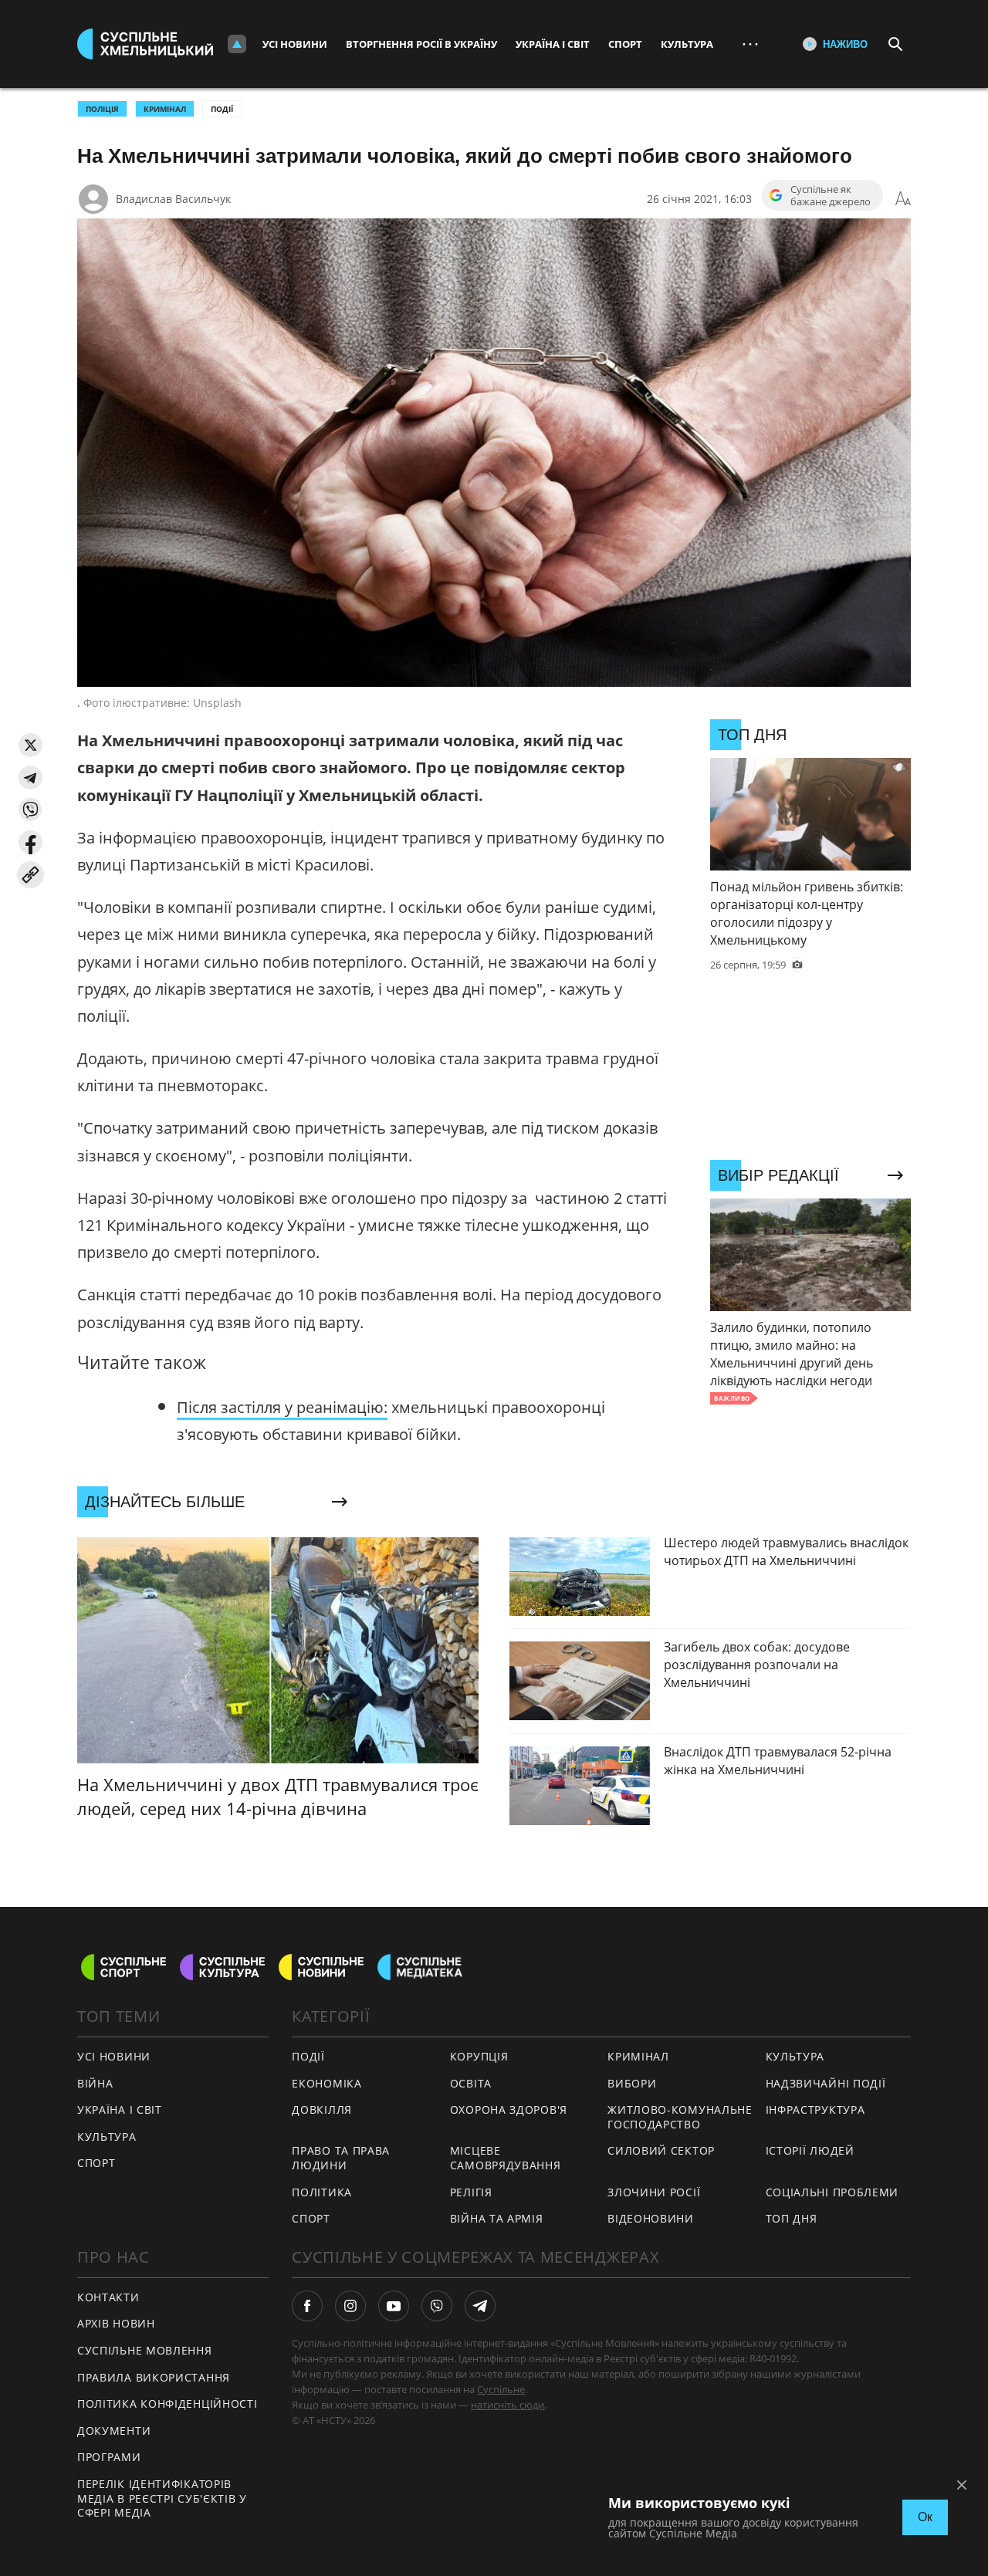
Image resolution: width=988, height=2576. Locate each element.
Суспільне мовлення (145, 2350)
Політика (322, 2192)
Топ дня (792, 2218)
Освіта (471, 2083)
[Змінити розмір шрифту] (903, 199)
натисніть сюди (508, 2405)
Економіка (327, 2083)
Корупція (479, 2056)
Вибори (632, 2083)
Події (222, 109)
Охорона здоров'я (509, 2109)
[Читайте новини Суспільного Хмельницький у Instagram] (350, 2306)
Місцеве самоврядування (506, 2158)
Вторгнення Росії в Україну (421, 44)
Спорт (625, 44)
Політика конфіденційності (167, 2404)
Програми (109, 2457)
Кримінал (638, 2056)
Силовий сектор (661, 2150)
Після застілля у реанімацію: (282, 1407)
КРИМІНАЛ (165, 109)
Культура (687, 44)
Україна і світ (553, 44)
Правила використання (154, 2377)
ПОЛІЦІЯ (102, 109)
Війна (95, 2083)
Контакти (108, 2297)
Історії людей (810, 2150)
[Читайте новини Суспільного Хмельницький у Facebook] (307, 2306)
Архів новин (116, 2323)
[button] (30, 745)
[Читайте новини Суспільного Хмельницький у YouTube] (394, 2306)
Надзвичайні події (826, 2083)
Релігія (471, 2192)
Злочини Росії (654, 2192)
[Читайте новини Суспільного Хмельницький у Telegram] (480, 2306)
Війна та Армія (497, 2218)
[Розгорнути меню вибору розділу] (237, 44)
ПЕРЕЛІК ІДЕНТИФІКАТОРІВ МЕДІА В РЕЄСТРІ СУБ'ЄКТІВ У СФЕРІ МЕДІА (162, 2498)
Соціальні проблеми (832, 2192)
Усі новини (295, 44)
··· (750, 44)
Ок (925, 2517)
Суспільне (501, 2389)
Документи (114, 2431)
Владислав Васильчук (173, 199)
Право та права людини (341, 2158)
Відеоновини (651, 2218)
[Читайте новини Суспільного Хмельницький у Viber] (437, 2306)
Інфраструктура (815, 2109)
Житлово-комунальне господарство (680, 2117)
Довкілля (322, 2109)
